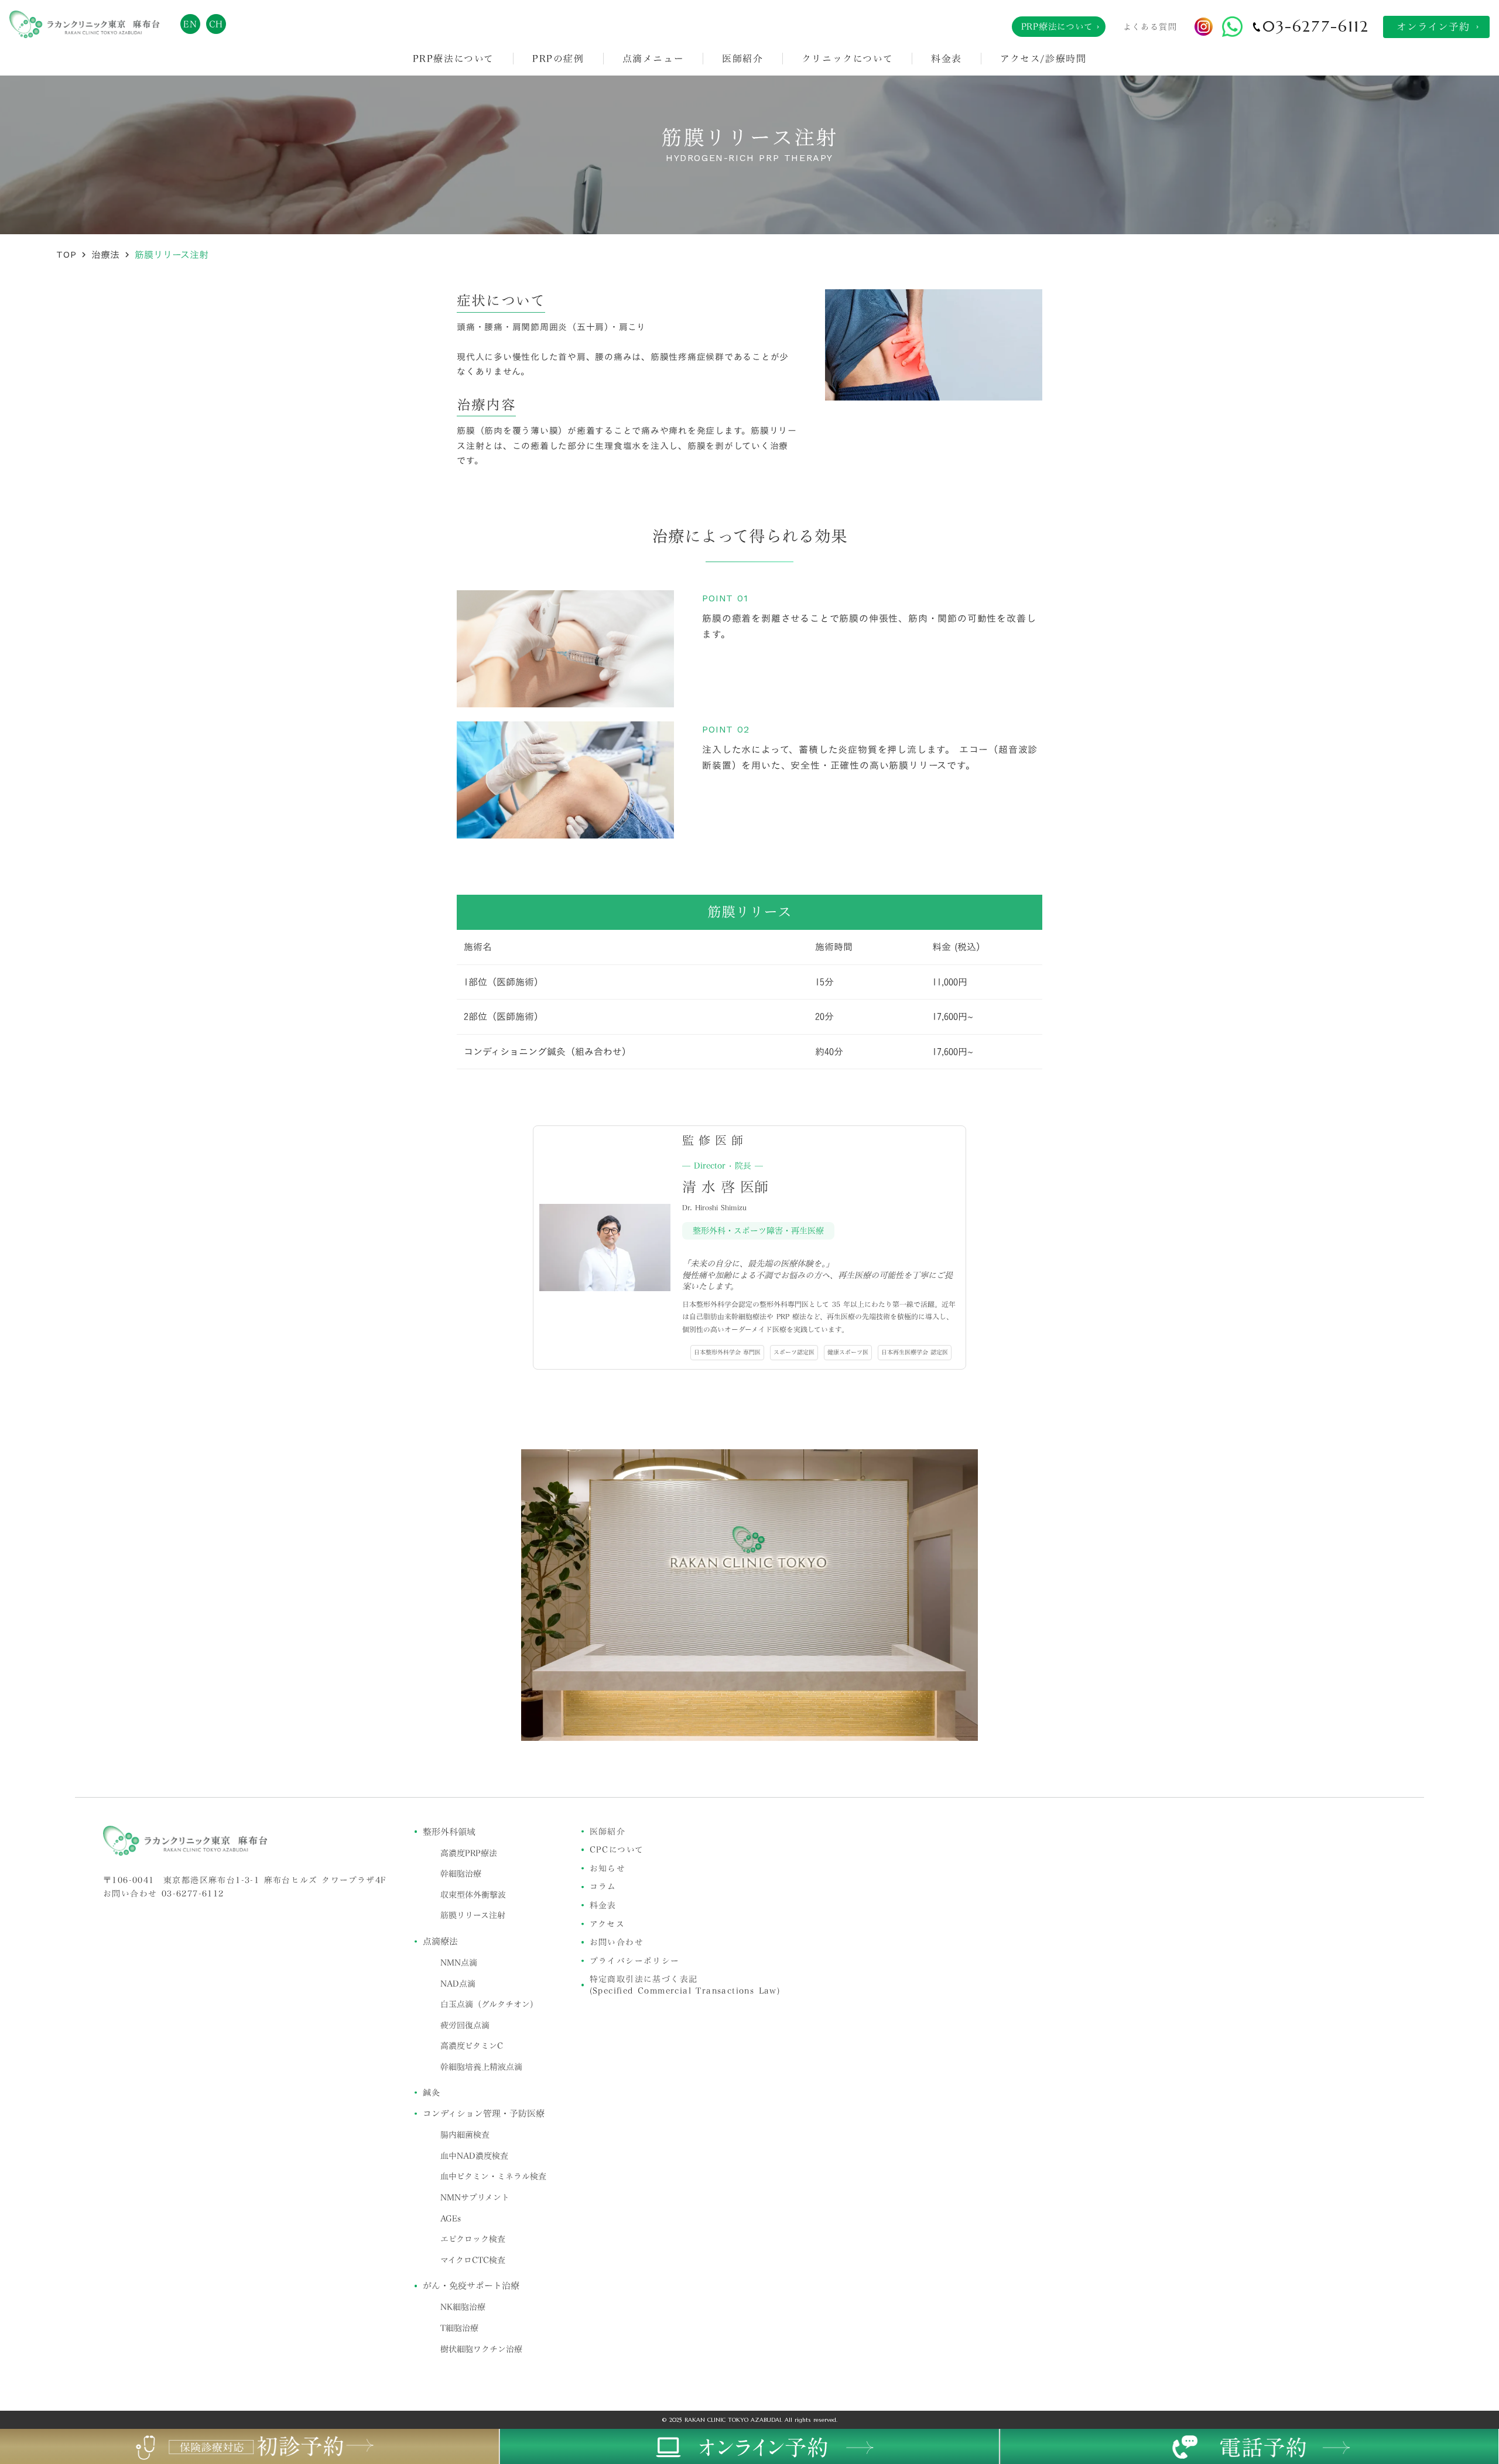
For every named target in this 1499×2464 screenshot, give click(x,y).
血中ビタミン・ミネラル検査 (493, 2176)
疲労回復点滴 (465, 2025)
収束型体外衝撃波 (473, 1895)
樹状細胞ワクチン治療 (481, 2349)
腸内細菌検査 (465, 2135)
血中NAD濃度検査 (474, 2156)
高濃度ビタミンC (472, 2046)
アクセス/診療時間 (1043, 59)
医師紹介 (742, 59)
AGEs (451, 2219)
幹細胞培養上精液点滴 (481, 2067)
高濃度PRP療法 (469, 1853)
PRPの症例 (558, 59)
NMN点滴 (459, 1963)
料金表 (947, 59)
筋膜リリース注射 (473, 1915)
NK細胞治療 (463, 2307)
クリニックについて (847, 59)
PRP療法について (454, 59)
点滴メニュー (653, 59)
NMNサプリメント (475, 2198)
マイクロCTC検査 (473, 2260)
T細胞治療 (459, 2328)
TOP (66, 254)
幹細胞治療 (461, 1874)
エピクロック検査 (473, 2239)
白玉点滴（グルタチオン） (489, 2004)
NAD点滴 (458, 1984)
